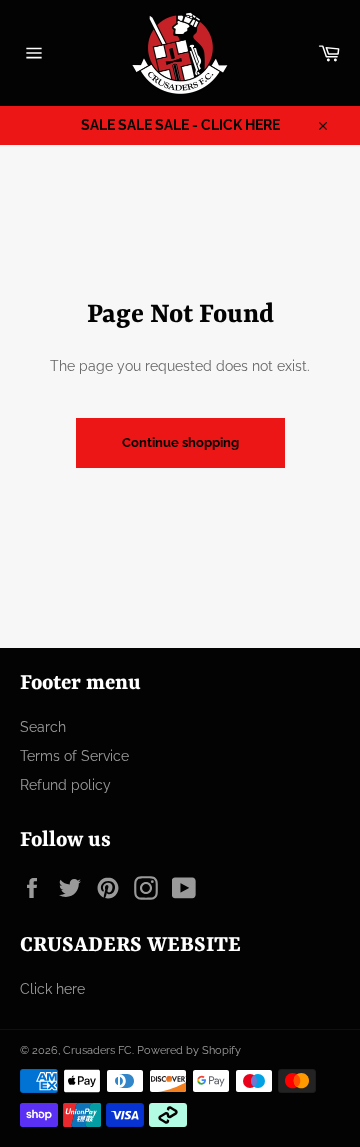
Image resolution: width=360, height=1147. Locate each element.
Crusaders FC (97, 1050)
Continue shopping (180, 442)
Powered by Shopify (189, 1050)
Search (43, 727)
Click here (52, 989)
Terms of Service (74, 756)
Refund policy (65, 785)
